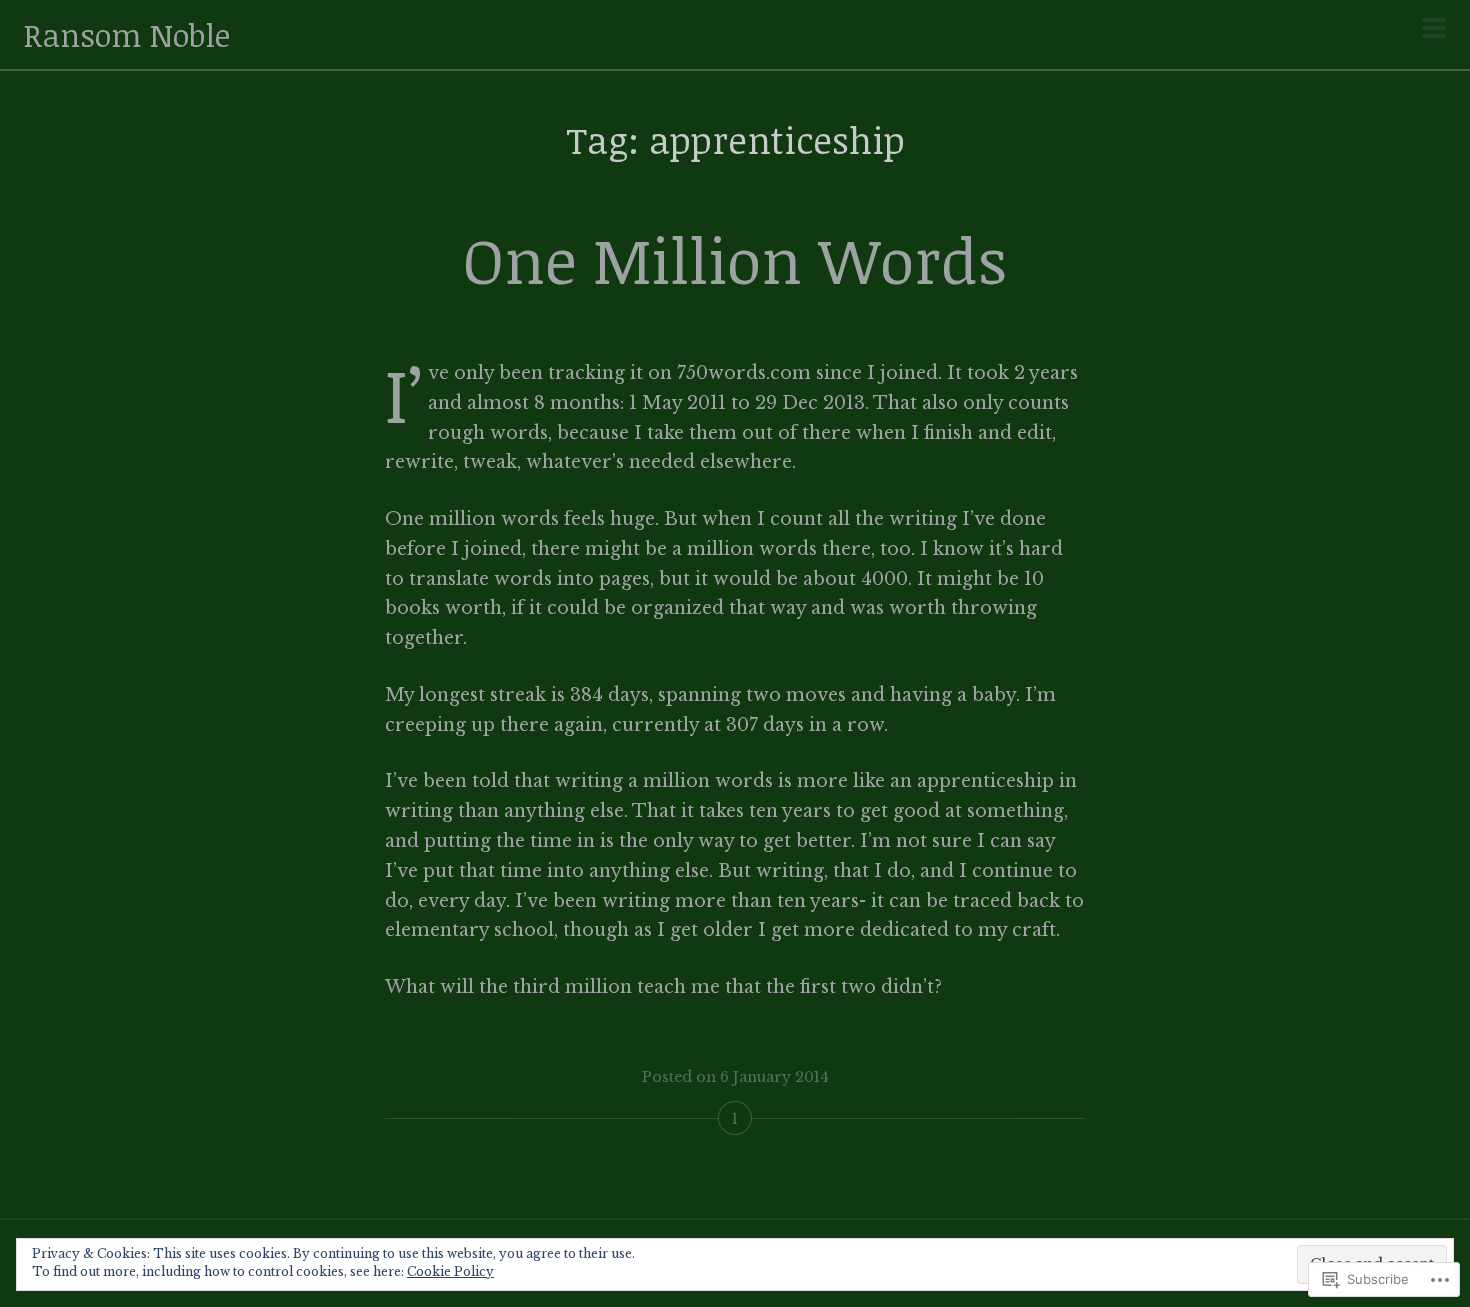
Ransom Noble (127, 34)
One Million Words (735, 259)
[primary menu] (1434, 30)
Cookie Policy (450, 1271)
